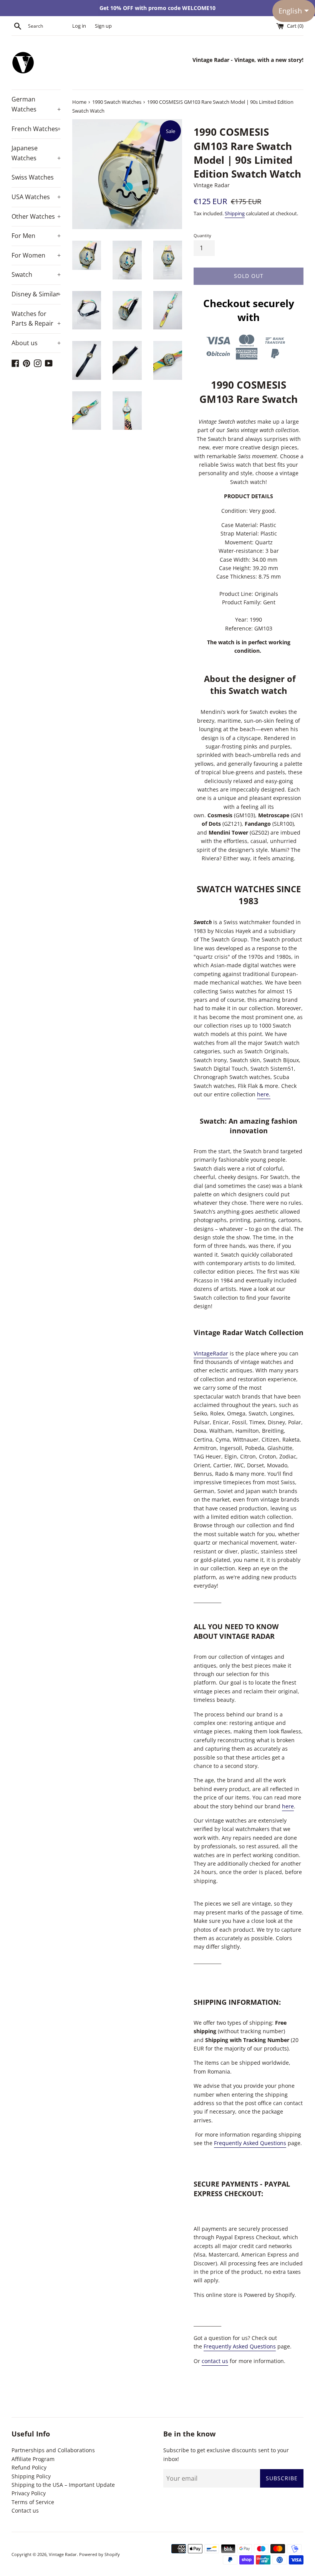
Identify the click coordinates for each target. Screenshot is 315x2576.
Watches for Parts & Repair (36, 319)
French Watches (36, 129)
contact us (215, 2361)
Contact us (25, 2510)
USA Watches (36, 197)
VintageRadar (211, 1353)
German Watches (36, 104)
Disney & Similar (36, 294)
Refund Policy (29, 2467)
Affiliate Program (33, 2459)
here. (264, 1094)
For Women (36, 255)
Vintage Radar (63, 2554)
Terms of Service (33, 2502)
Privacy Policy (29, 2493)
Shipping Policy (31, 2476)
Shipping (235, 213)
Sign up (103, 26)
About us (36, 343)
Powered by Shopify (99, 2554)
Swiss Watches (33, 177)
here (288, 1806)
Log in (79, 26)
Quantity (202, 235)
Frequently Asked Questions (250, 2143)
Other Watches (36, 216)
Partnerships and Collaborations (53, 2450)
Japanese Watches (36, 153)
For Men (36, 236)
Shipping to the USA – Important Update (63, 2485)
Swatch (36, 274)
